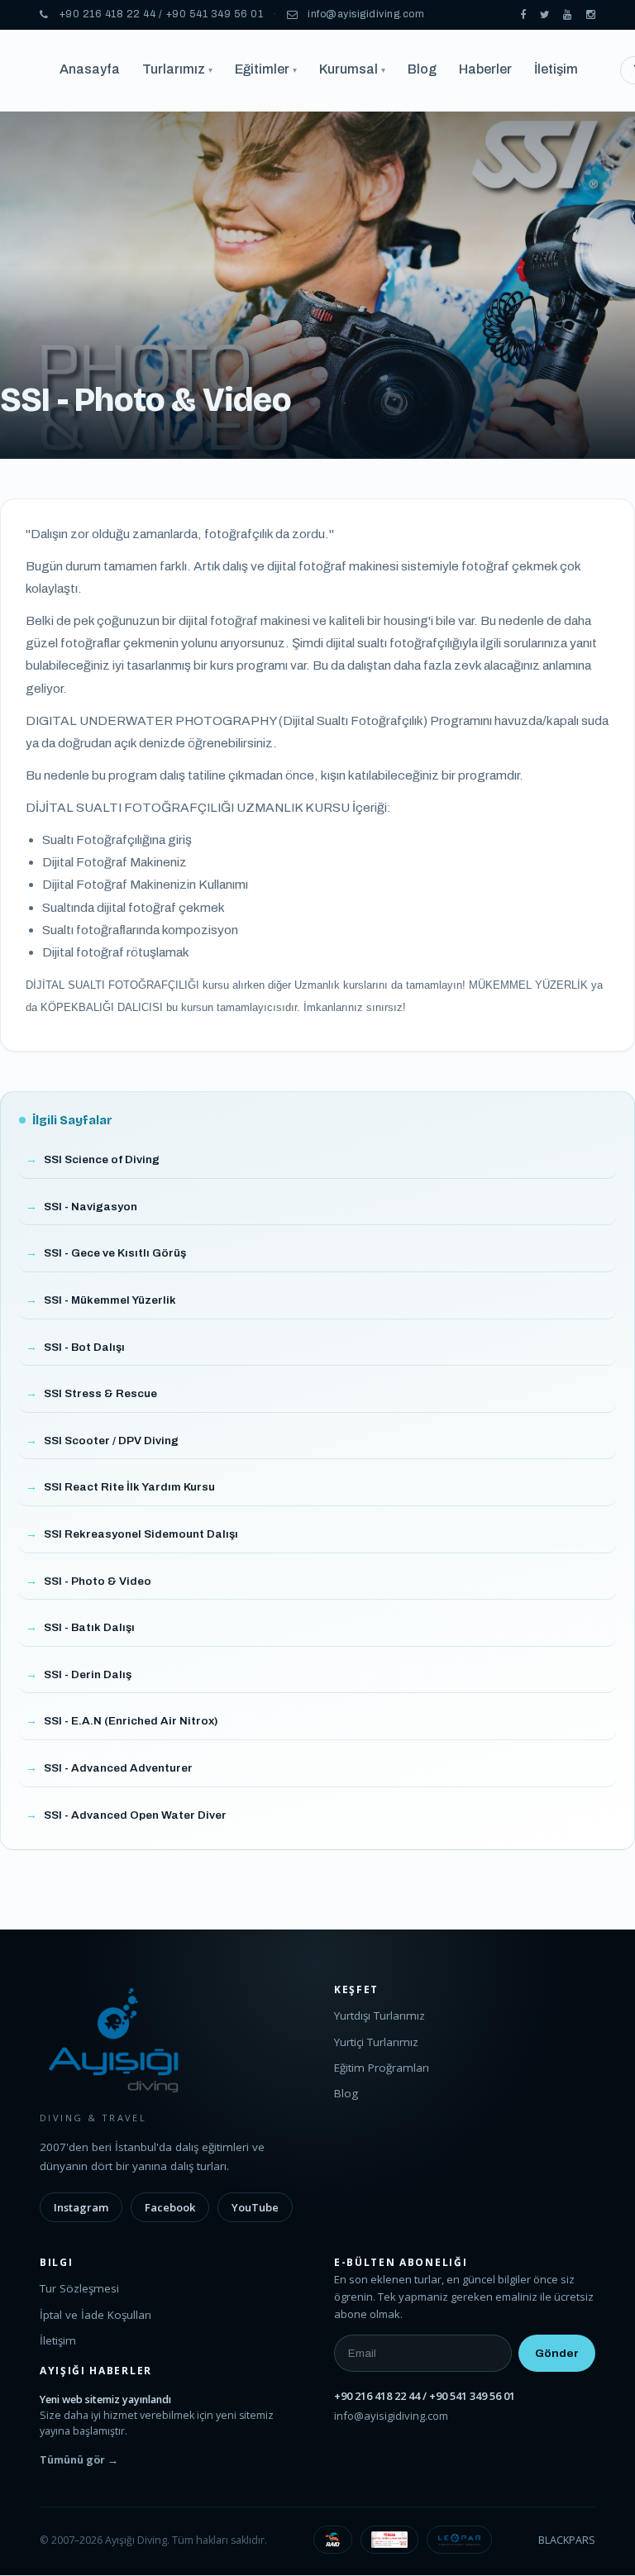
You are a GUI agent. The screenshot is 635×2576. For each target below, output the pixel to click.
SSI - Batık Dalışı (89, 1627)
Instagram (81, 2207)
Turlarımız (177, 69)
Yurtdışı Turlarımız (380, 2015)
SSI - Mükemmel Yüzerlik (110, 1300)
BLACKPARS (567, 2540)
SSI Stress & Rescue (100, 1393)
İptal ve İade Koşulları (95, 2315)
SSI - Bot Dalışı (84, 1347)
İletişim (556, 69)
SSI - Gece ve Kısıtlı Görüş (115, 1253)
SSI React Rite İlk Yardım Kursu (129, 1487)
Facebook (170, 2207)
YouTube (255, 2207)
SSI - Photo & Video (98, 1581)
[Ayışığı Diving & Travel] (523, 15)
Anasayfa (90, 69)
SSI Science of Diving (102, 1159)
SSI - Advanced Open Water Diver (135, 1815)
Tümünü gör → (79, 2460)
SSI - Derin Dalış (88, 1674)
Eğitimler (266, 69)
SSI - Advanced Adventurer (118, 1768)
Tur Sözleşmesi (79, 2288)
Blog (422, 69)
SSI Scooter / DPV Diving (111, 1441)
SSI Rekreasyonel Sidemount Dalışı (141, 1534)
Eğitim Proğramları (382, 2068)
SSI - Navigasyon (91, 1207)
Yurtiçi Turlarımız (376, 2042)
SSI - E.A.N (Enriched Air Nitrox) (131, 1721)
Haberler (485, 69)
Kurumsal (352, 69)
